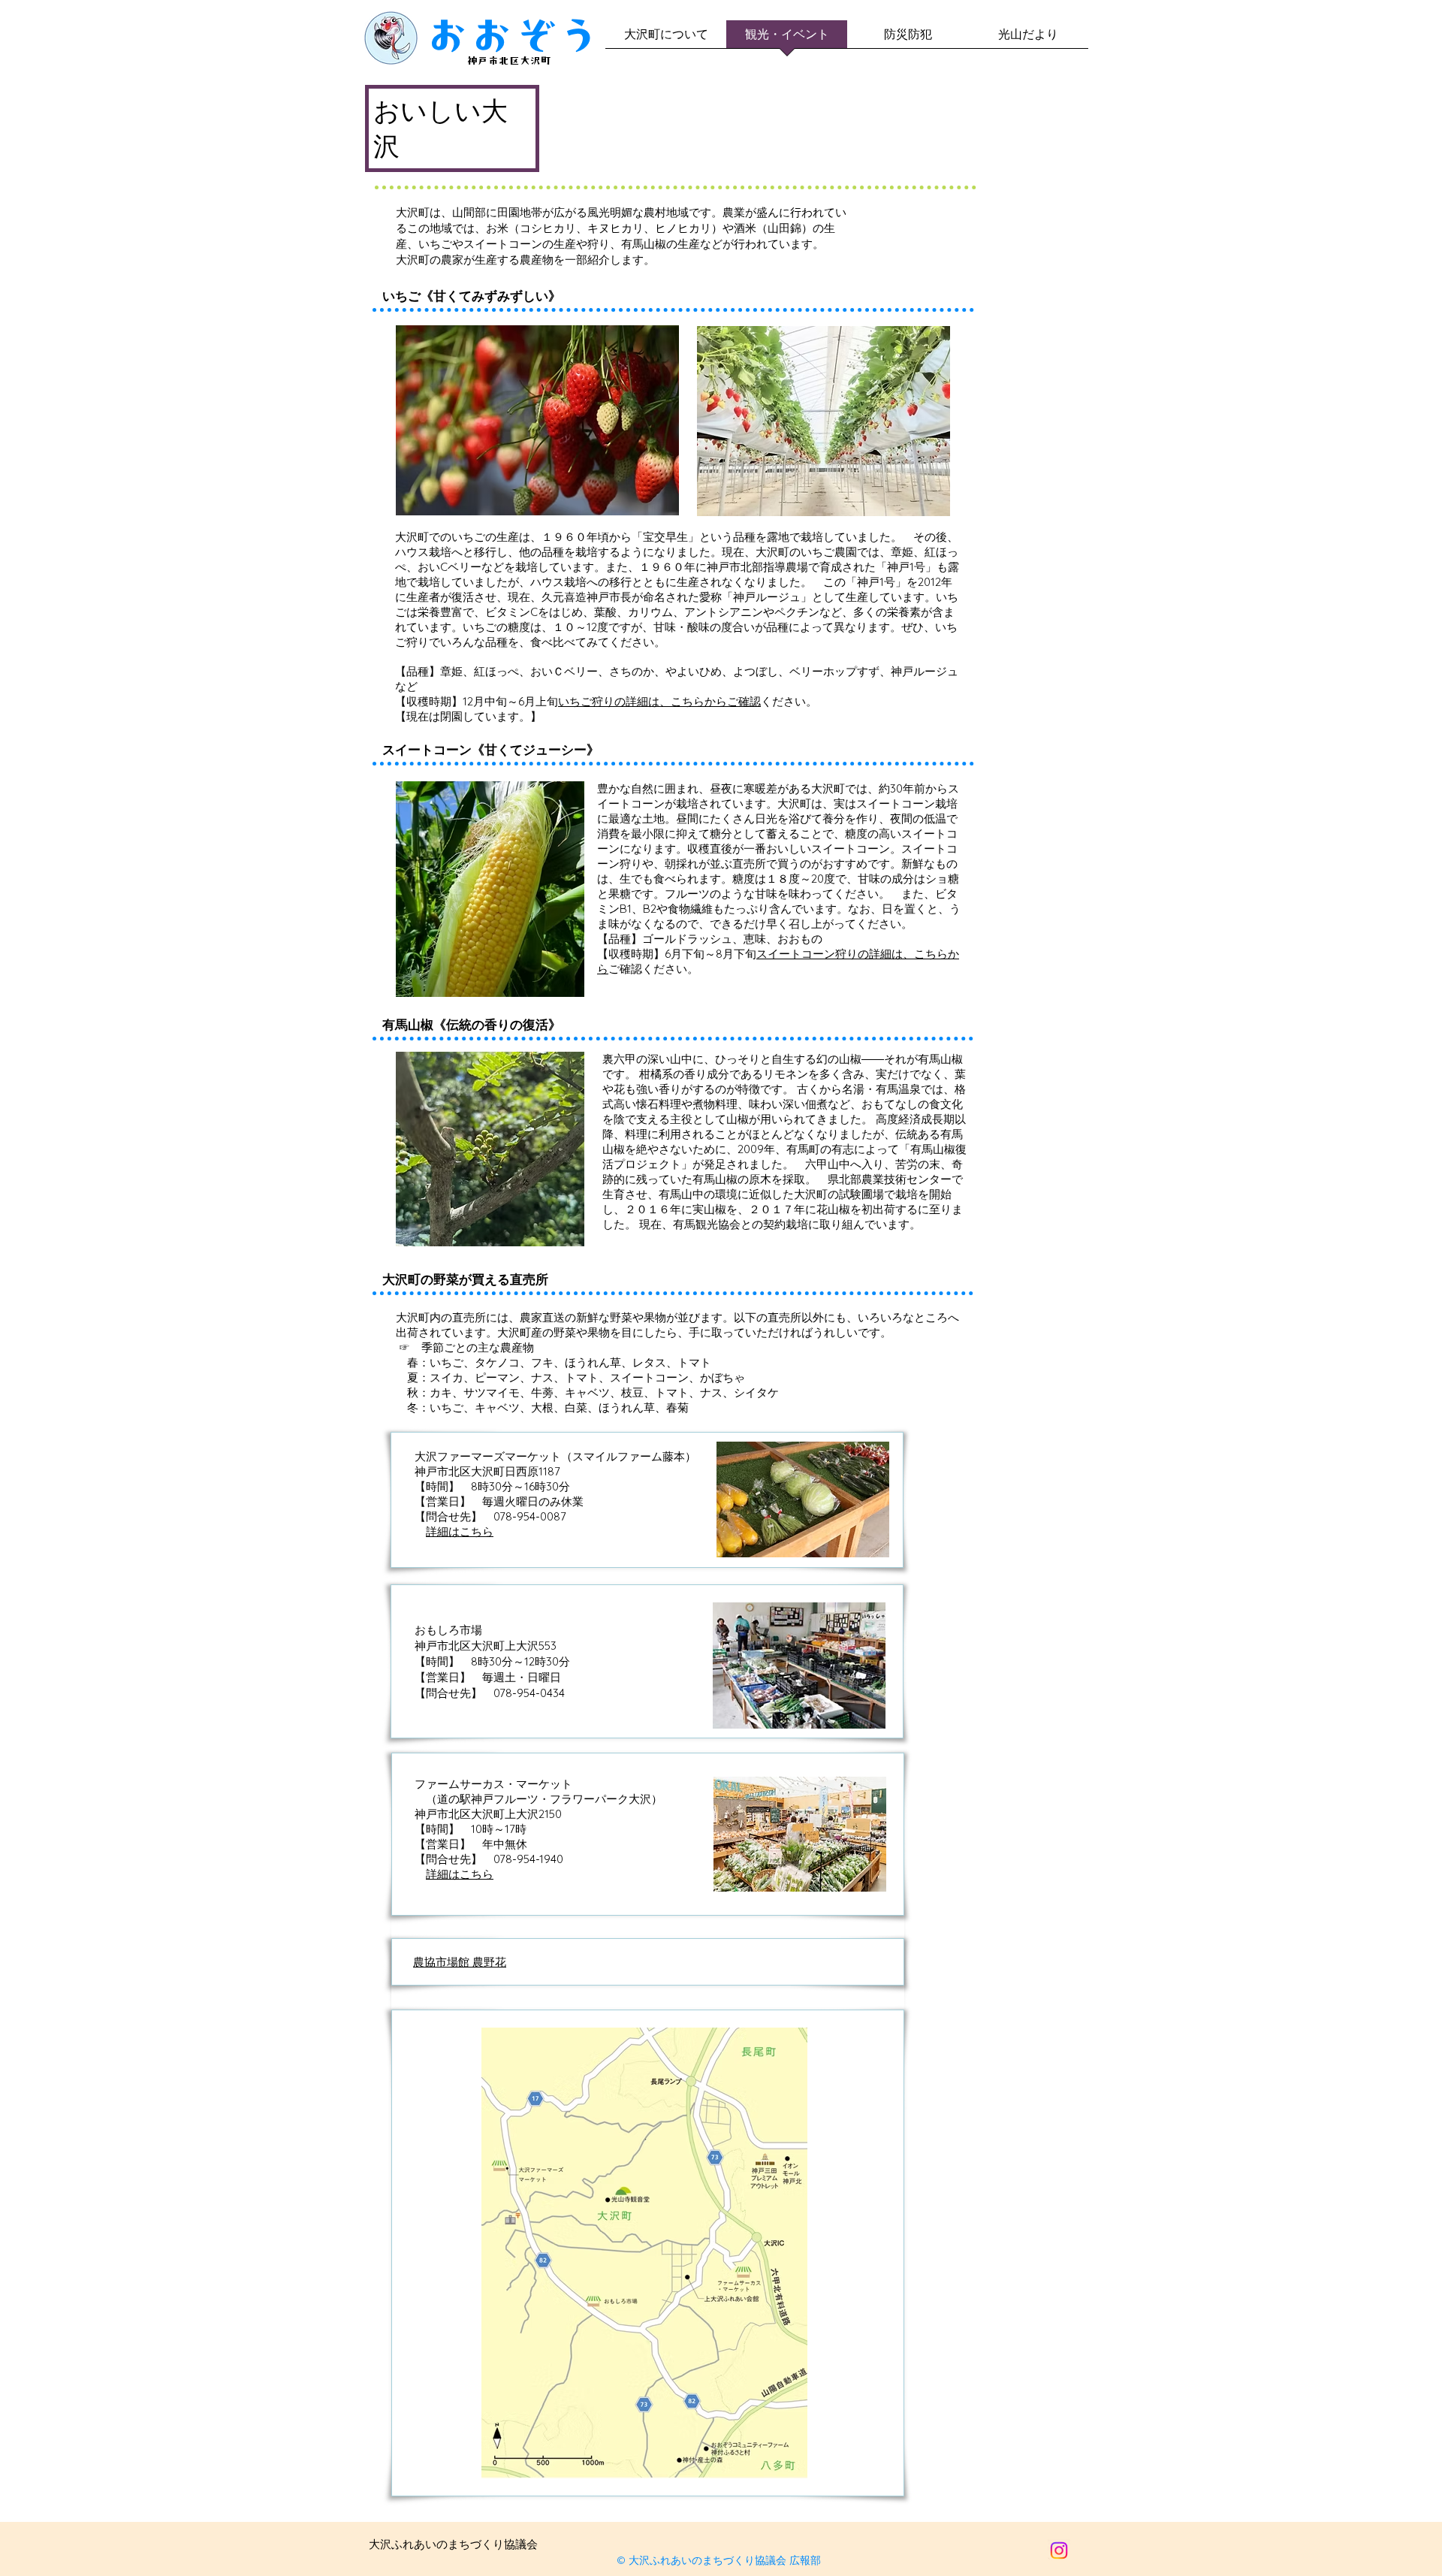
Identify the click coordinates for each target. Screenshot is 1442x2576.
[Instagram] (1059, 2550)
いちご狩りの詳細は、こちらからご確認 (659, 701)
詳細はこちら (460, 1531)
